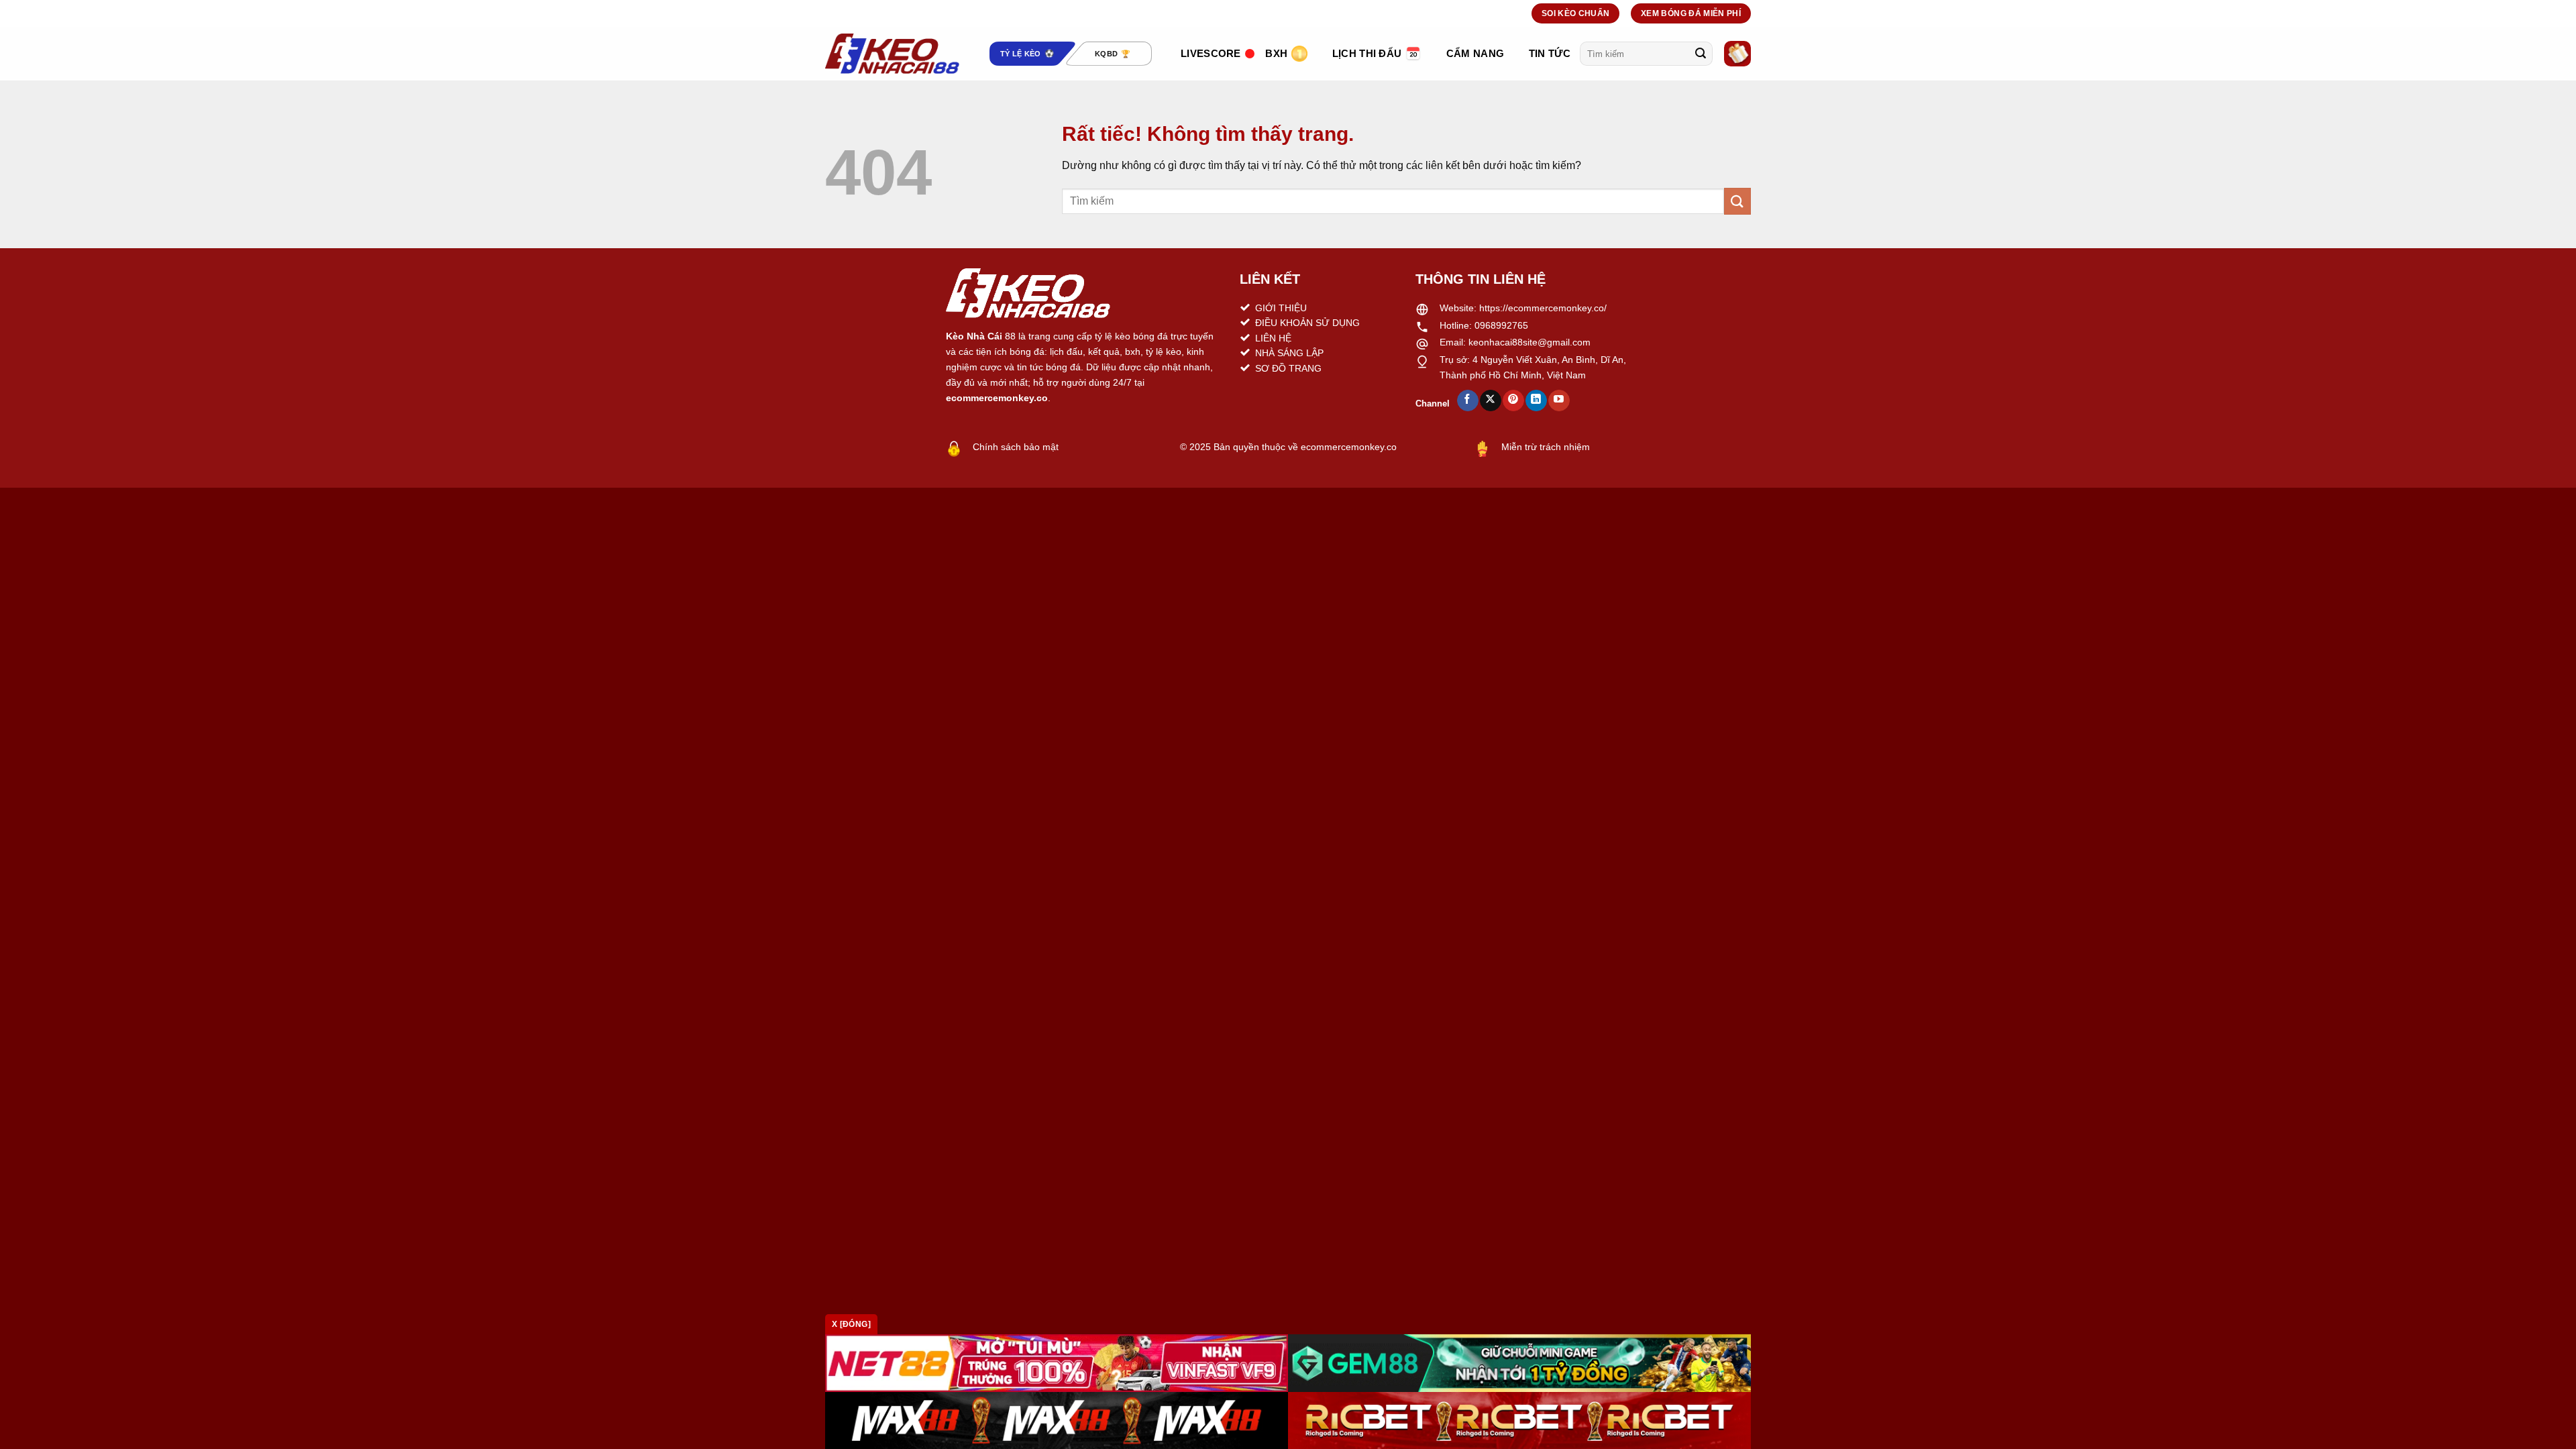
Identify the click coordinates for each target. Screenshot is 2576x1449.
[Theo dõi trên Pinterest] (1513, 400)
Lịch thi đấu (1367, 53)
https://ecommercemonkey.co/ (1543, 308)
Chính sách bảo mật (1016, 447)
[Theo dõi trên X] (1490, 400)
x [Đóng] (851, 1324)
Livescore (1211, 53)
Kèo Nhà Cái (974, 336)
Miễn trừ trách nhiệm (1546, 447)
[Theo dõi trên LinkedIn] (1536, 400)
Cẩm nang (1475, 53)
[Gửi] (1701, 54)
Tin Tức (1550, 53)
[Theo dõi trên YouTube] (1559, 400)
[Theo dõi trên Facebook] (1467, 400)
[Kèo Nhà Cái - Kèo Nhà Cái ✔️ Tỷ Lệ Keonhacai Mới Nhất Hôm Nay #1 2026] (892, 54)
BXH (1276, 53)
